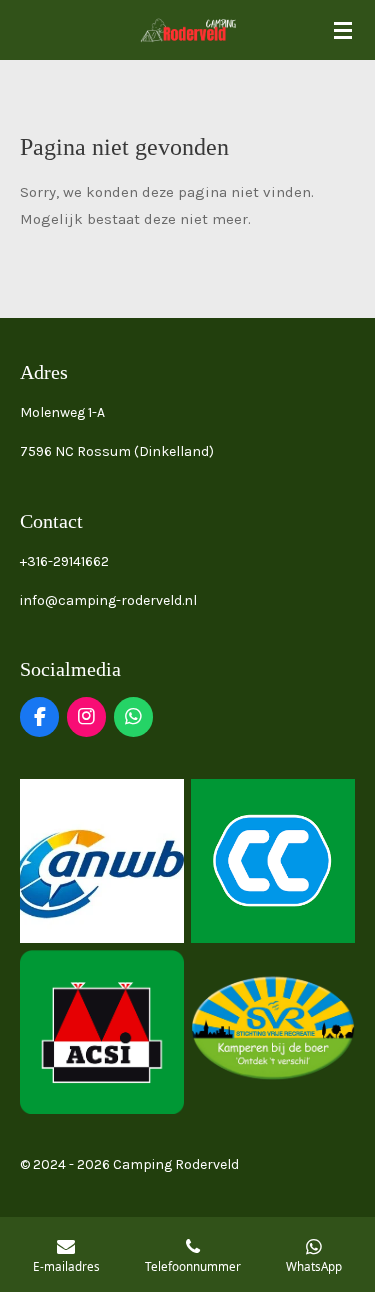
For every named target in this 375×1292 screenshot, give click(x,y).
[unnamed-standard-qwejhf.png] (102, 1031)
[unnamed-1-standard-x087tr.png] (273, 860)
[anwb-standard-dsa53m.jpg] (102, 860)
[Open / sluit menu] (343, 30)
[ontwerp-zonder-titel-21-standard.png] (273, 1031)
